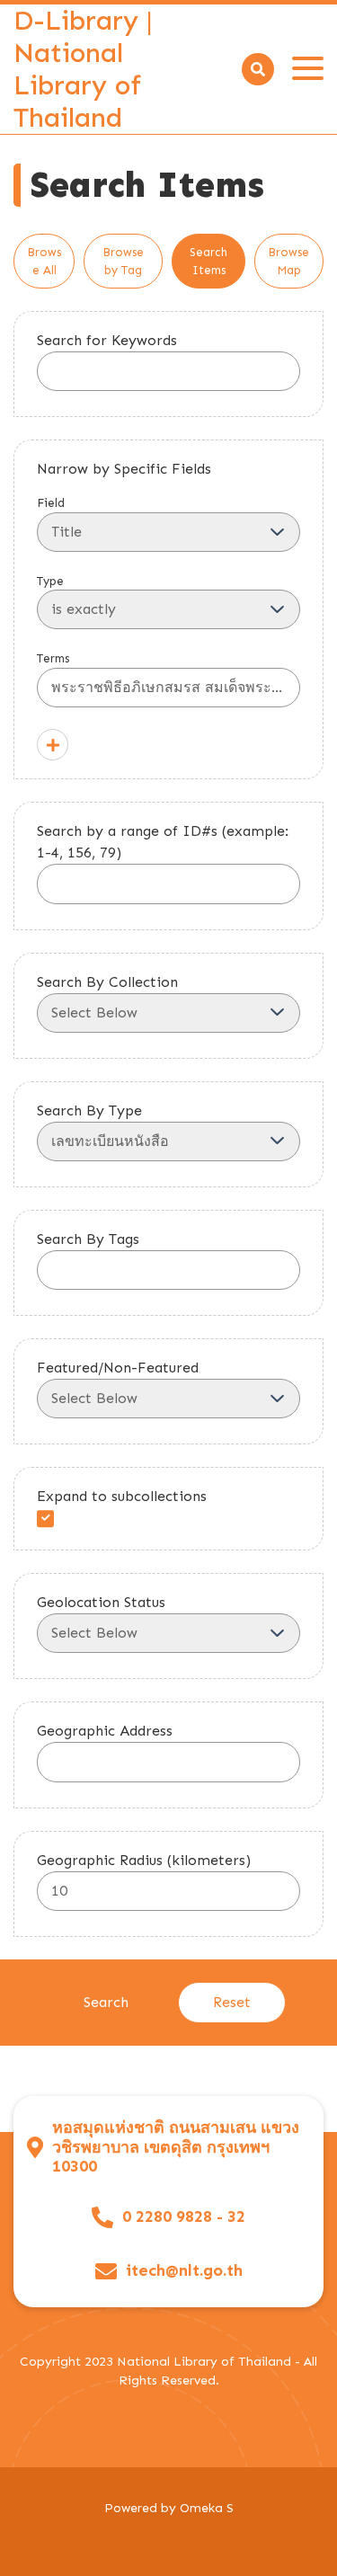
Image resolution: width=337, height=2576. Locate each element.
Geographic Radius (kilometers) (144, 1860)
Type (50, 581)
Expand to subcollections (122, 1496)
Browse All (44, 261)
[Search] (258, 69)
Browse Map (288, 261)
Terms (53, 658)
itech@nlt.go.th (184, 2271)
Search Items (208, 261)
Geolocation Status (101, 1602)
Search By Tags (88, 1239)
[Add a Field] (53, 745)
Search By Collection (107, 982)
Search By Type (89, 1110)
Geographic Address (105, 1731)
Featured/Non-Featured (118, 1368)
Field (51, 503)
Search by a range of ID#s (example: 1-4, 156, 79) (163, 842)
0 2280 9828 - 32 (184, 2217)
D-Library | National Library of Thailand (83, 69)
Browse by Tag (123, 261)
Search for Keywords (107, 340)
